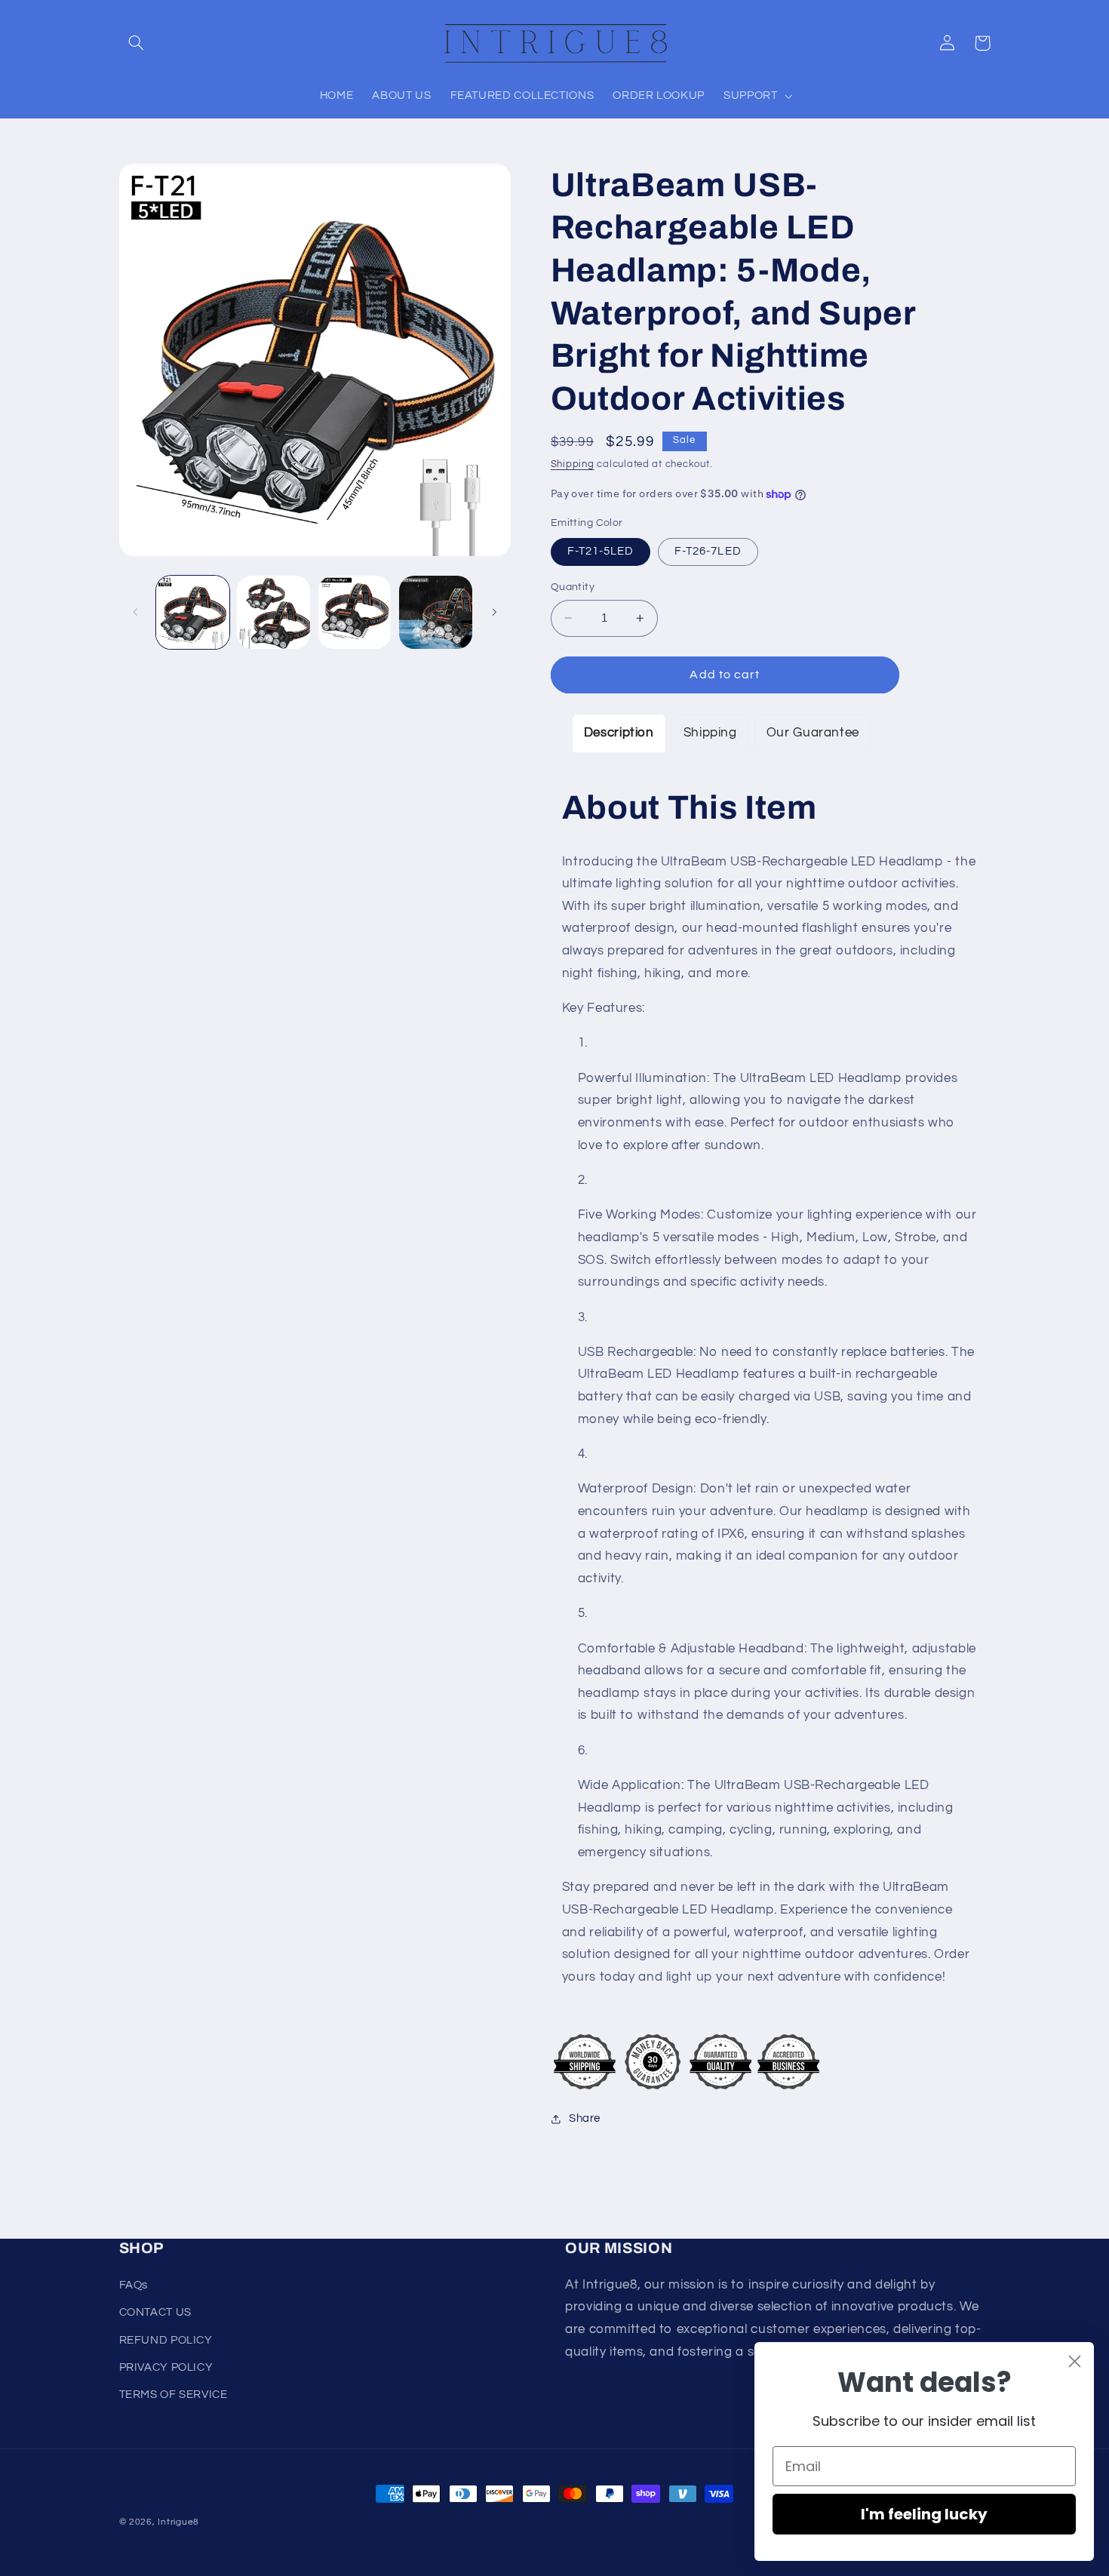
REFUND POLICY (166, 2340)
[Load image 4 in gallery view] (355, 612)
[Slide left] (136, 612)
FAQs (134, 2285)
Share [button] (585, 2119)
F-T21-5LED (601, 551)
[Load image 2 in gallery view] (273, 612)
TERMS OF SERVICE (174, 2395)
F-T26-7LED (708, 551)
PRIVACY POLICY (166, 2367)
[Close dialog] (1075, 2361)
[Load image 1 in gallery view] (193, 612)
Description (619, 733)
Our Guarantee (813, 733)
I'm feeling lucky (924, 2514)
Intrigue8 (178, 2522)
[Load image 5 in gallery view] (436, 612)
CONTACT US (155, 2312)
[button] (137, 43)
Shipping (573, 465)
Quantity (573, 587)
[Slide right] (494, 612)
